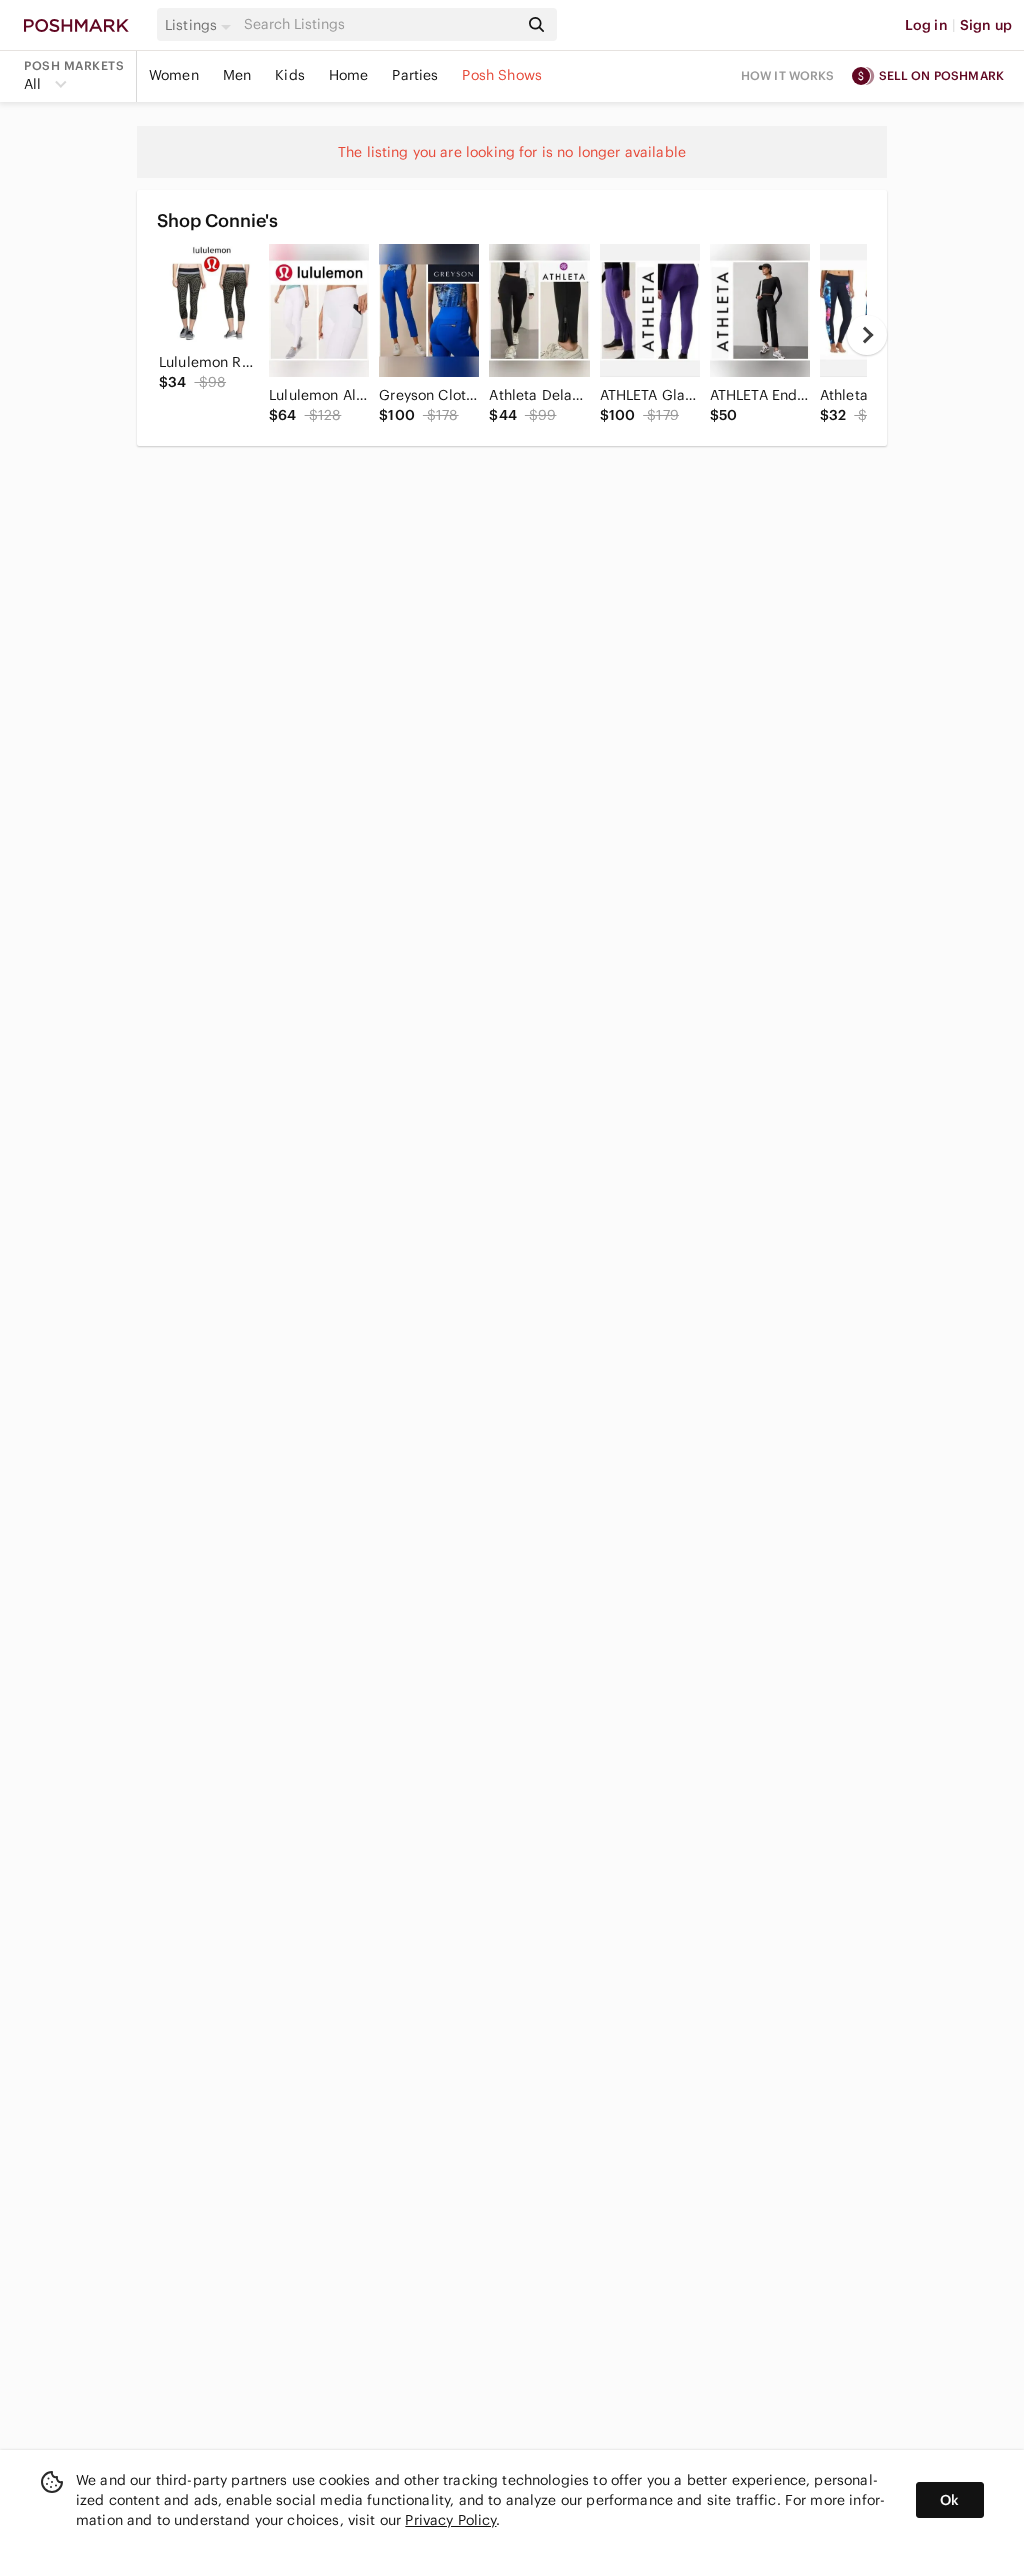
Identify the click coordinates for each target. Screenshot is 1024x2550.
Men (237, 75)
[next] (867, 335)
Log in (926, 25)
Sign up (986, 25)
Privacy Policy (450, 2520)
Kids (290, 75)
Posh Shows (502, 75)
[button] (201, 25)
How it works (788, 75)
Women (174, 75)
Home (349, 75)
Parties (415, 75)
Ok (949, 2500)
